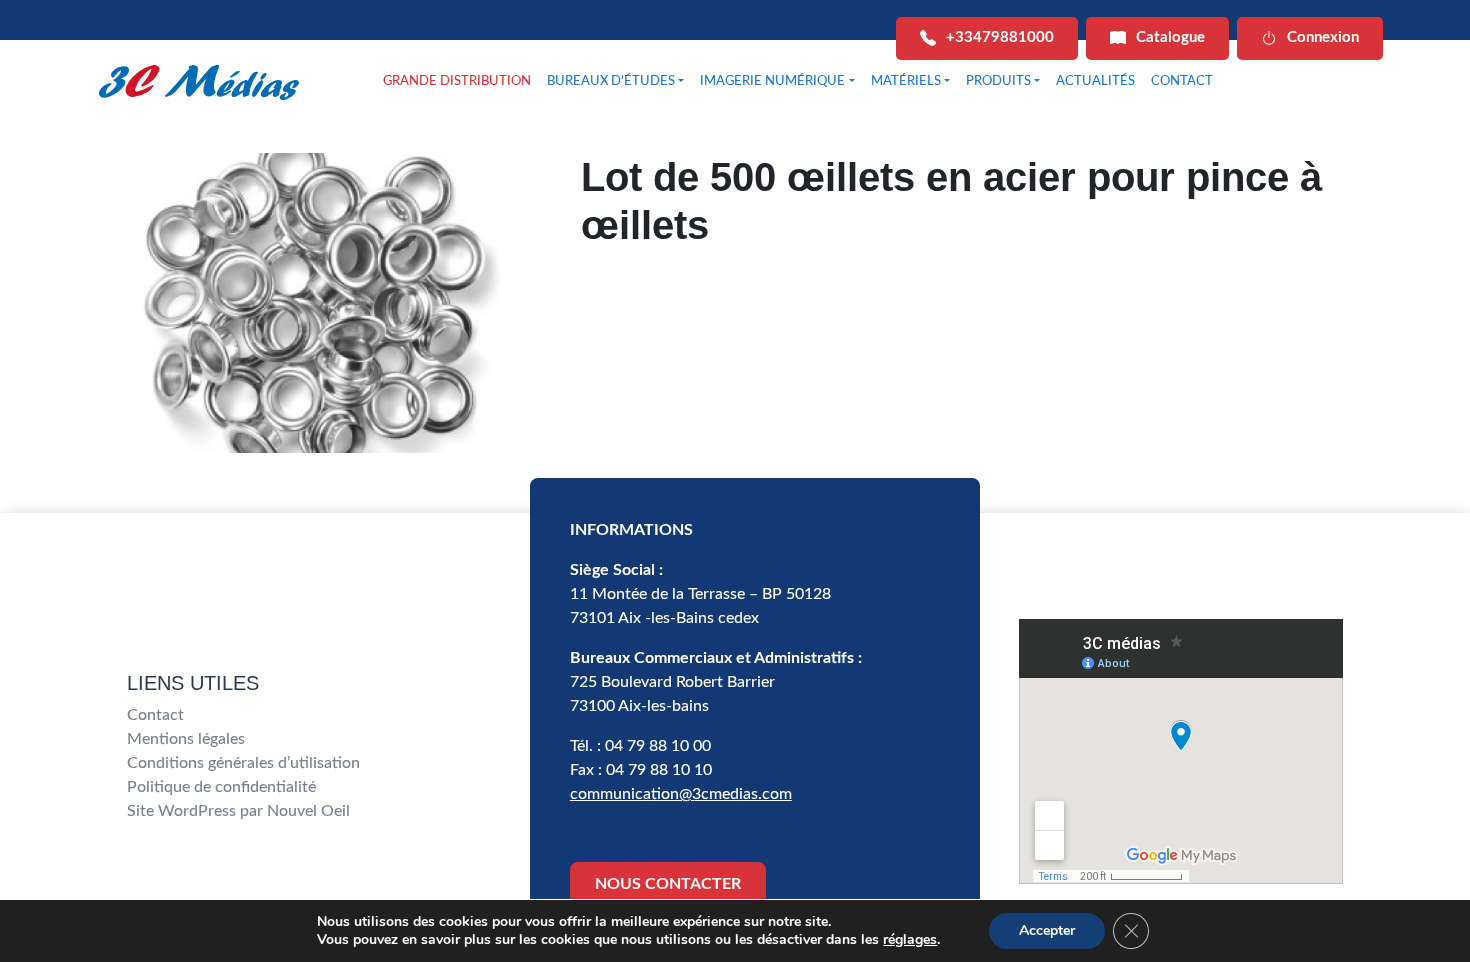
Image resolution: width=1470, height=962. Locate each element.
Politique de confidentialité (221, 787)
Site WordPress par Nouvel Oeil (238, 811)
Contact (155, 715)
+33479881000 (1000, 37)
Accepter (1047, 930)
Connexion (1323, 37)
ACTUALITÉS (1095, 81)
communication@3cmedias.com (681, 794)
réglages (910, 940)
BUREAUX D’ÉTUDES (611, 81)
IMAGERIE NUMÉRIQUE (772, 81)
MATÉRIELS (906, 81)
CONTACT (1182, 81)
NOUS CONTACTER (668, 884)
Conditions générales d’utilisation (243, 763)
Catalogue (1170, 37)
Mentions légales (186, 739)
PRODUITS (998, 81)
